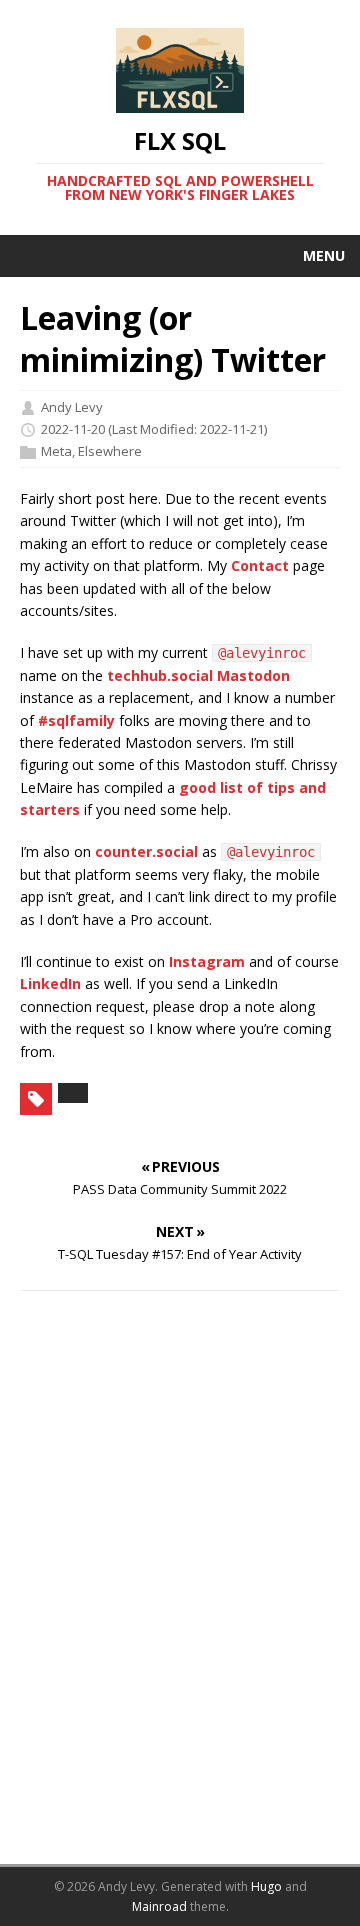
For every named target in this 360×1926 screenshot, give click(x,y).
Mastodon (253, 675)
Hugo (266, 1886)
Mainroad (159, 1906)
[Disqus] (180, 1588)
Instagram (207, 961)
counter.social (146, 851)
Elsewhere (110, 451)
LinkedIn (50, 983)
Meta (56, 451)
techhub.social (160, 675)
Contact (260, 565)
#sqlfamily (76, 720)
